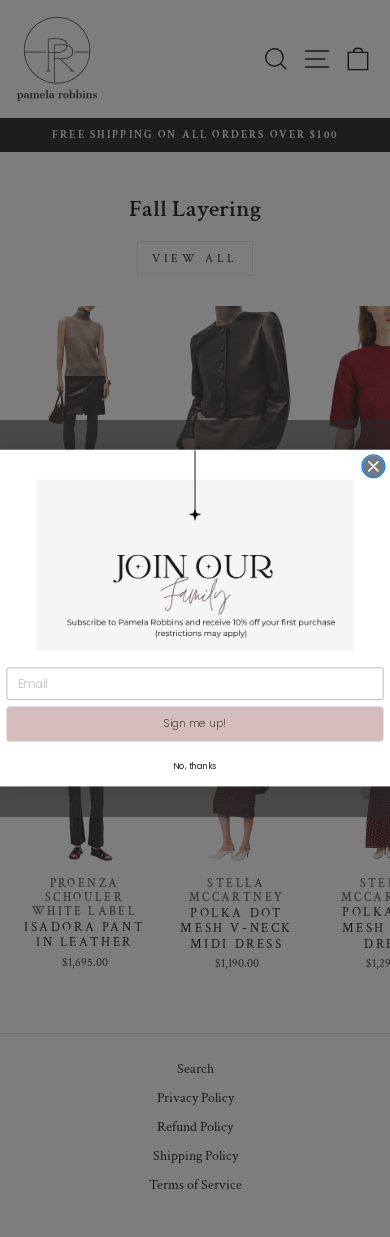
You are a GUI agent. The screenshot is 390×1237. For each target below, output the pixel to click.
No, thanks (195, 766)
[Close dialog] (373, 466)
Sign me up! (194, 724)
